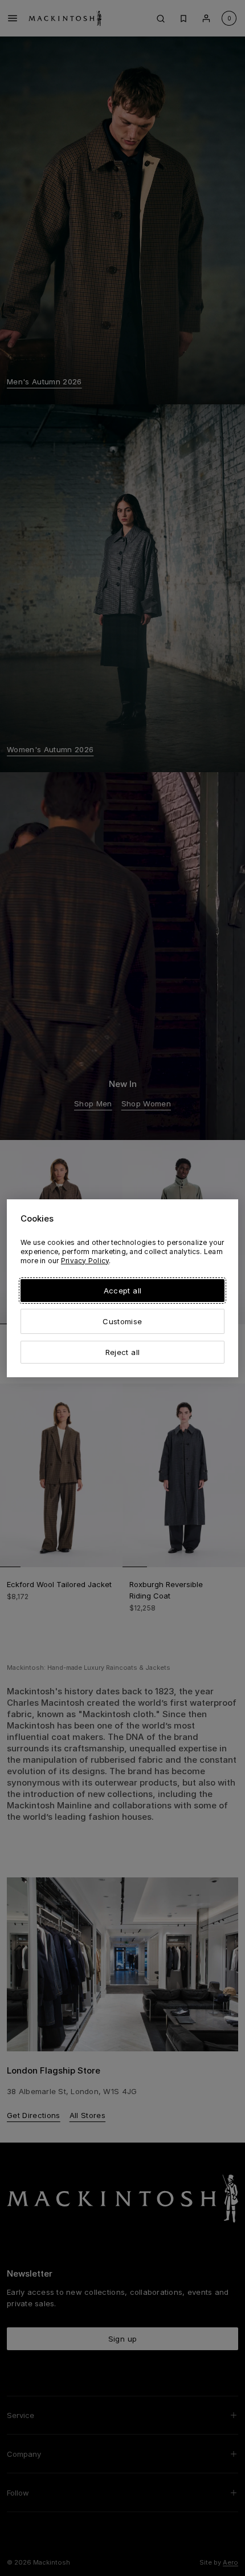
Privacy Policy (85, 1261)
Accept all (122, 1291)
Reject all (122, 1352)
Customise (122, 1321)
